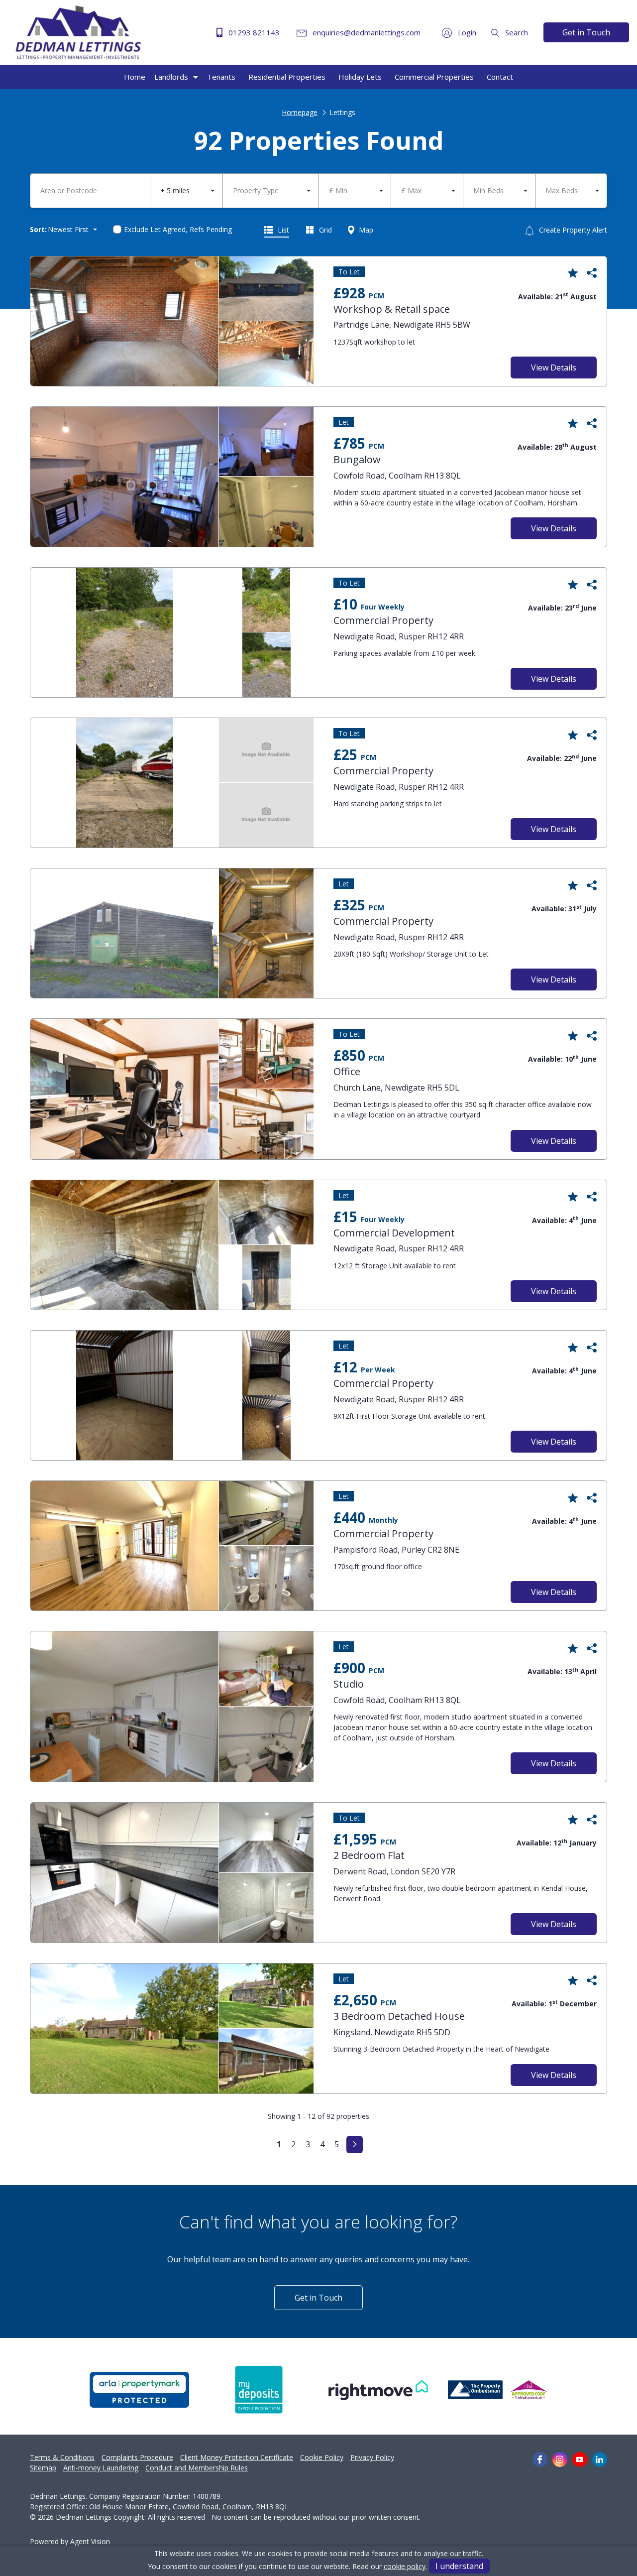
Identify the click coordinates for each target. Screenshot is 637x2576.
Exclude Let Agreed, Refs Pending (178, 229)
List (282, 230)
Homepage (300, 112)
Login (466, 32)
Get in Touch (586, 32)
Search (516, 32)
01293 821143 (253, 32)
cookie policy (405, 2566)
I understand (459, 2566)
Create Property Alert (572, 230)
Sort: (38, 229)
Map (365, 230)
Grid (324, 230)
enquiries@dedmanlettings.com (366, 32)
